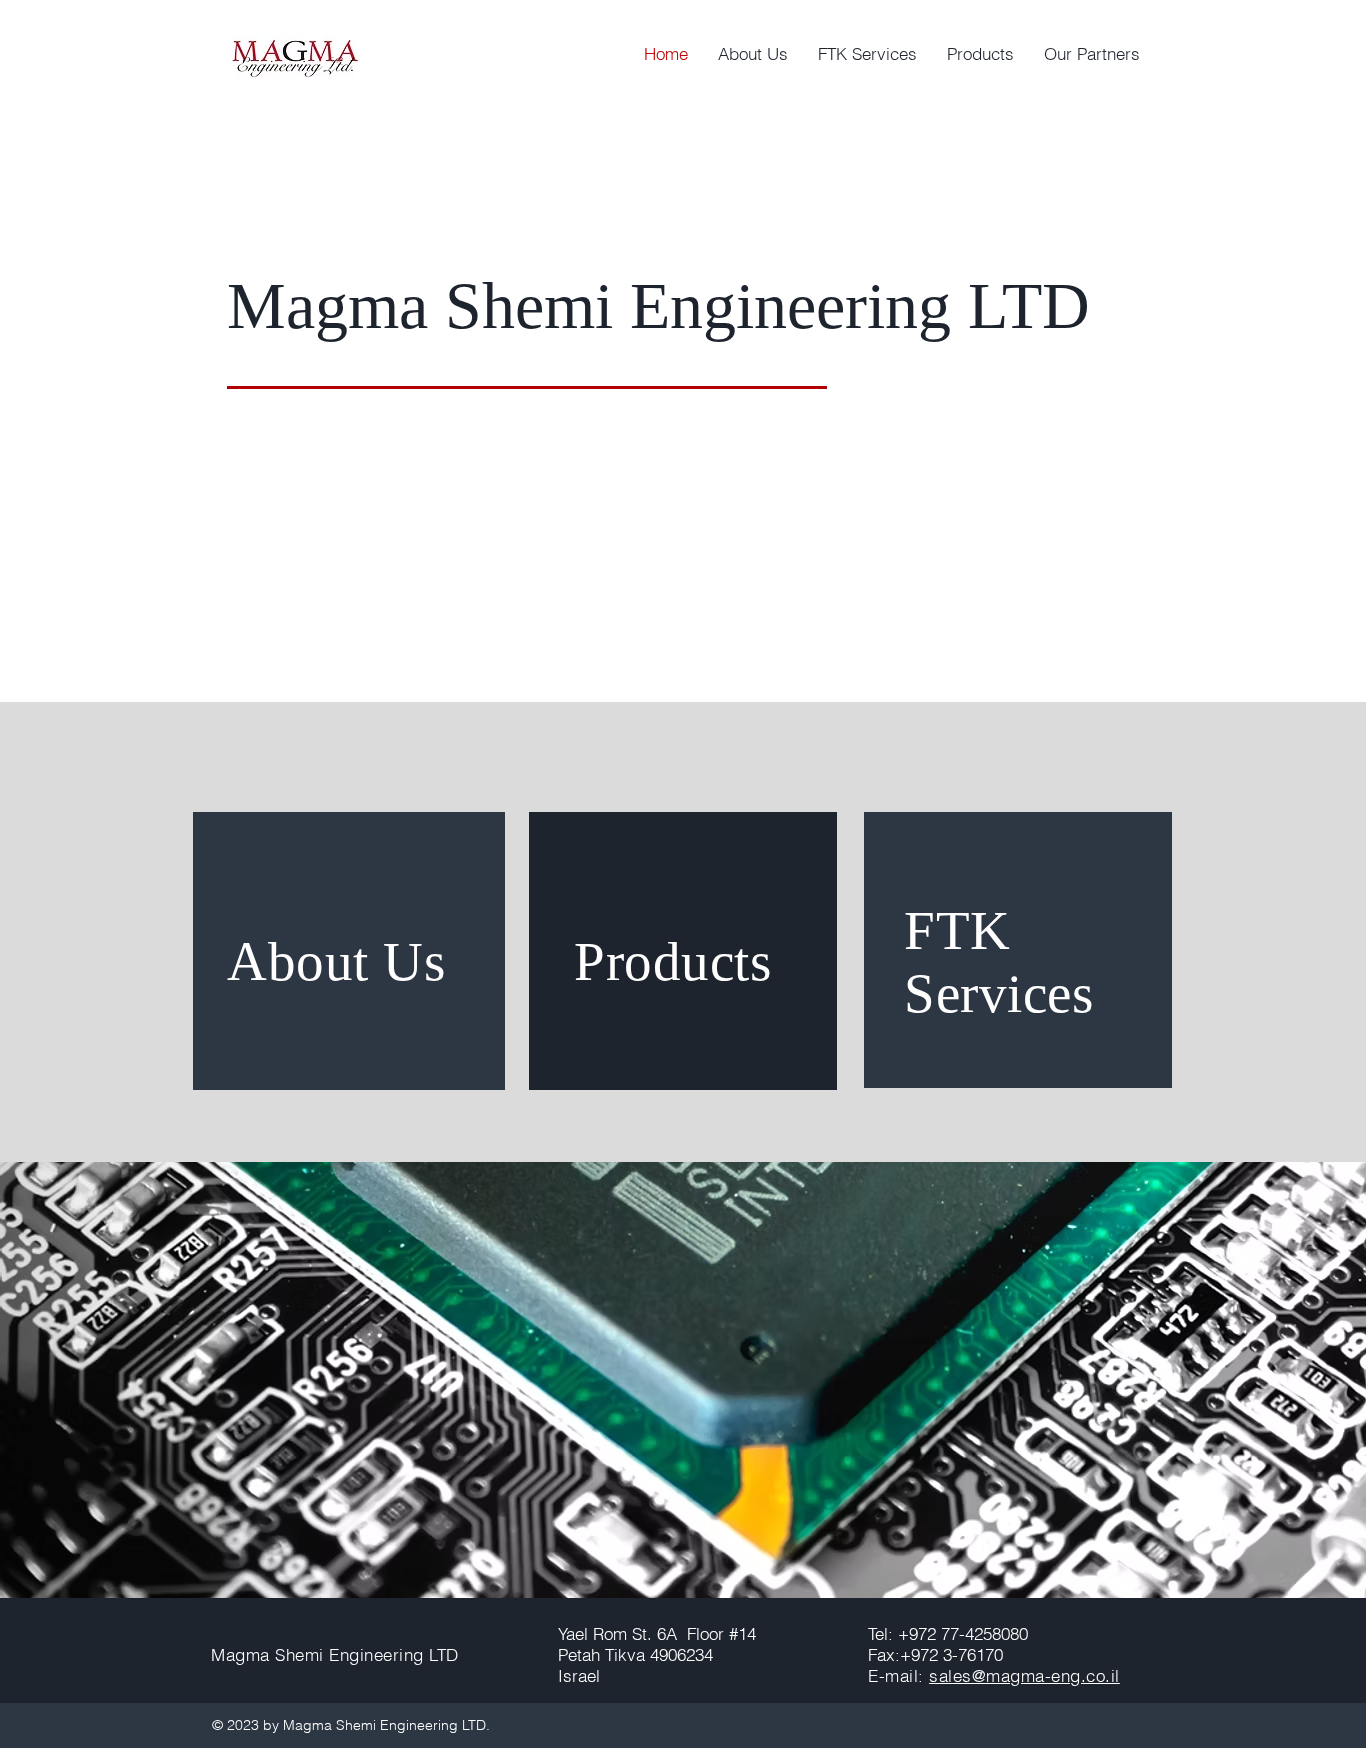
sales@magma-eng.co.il (1024, 1675)
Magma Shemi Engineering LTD (335, 1654)
